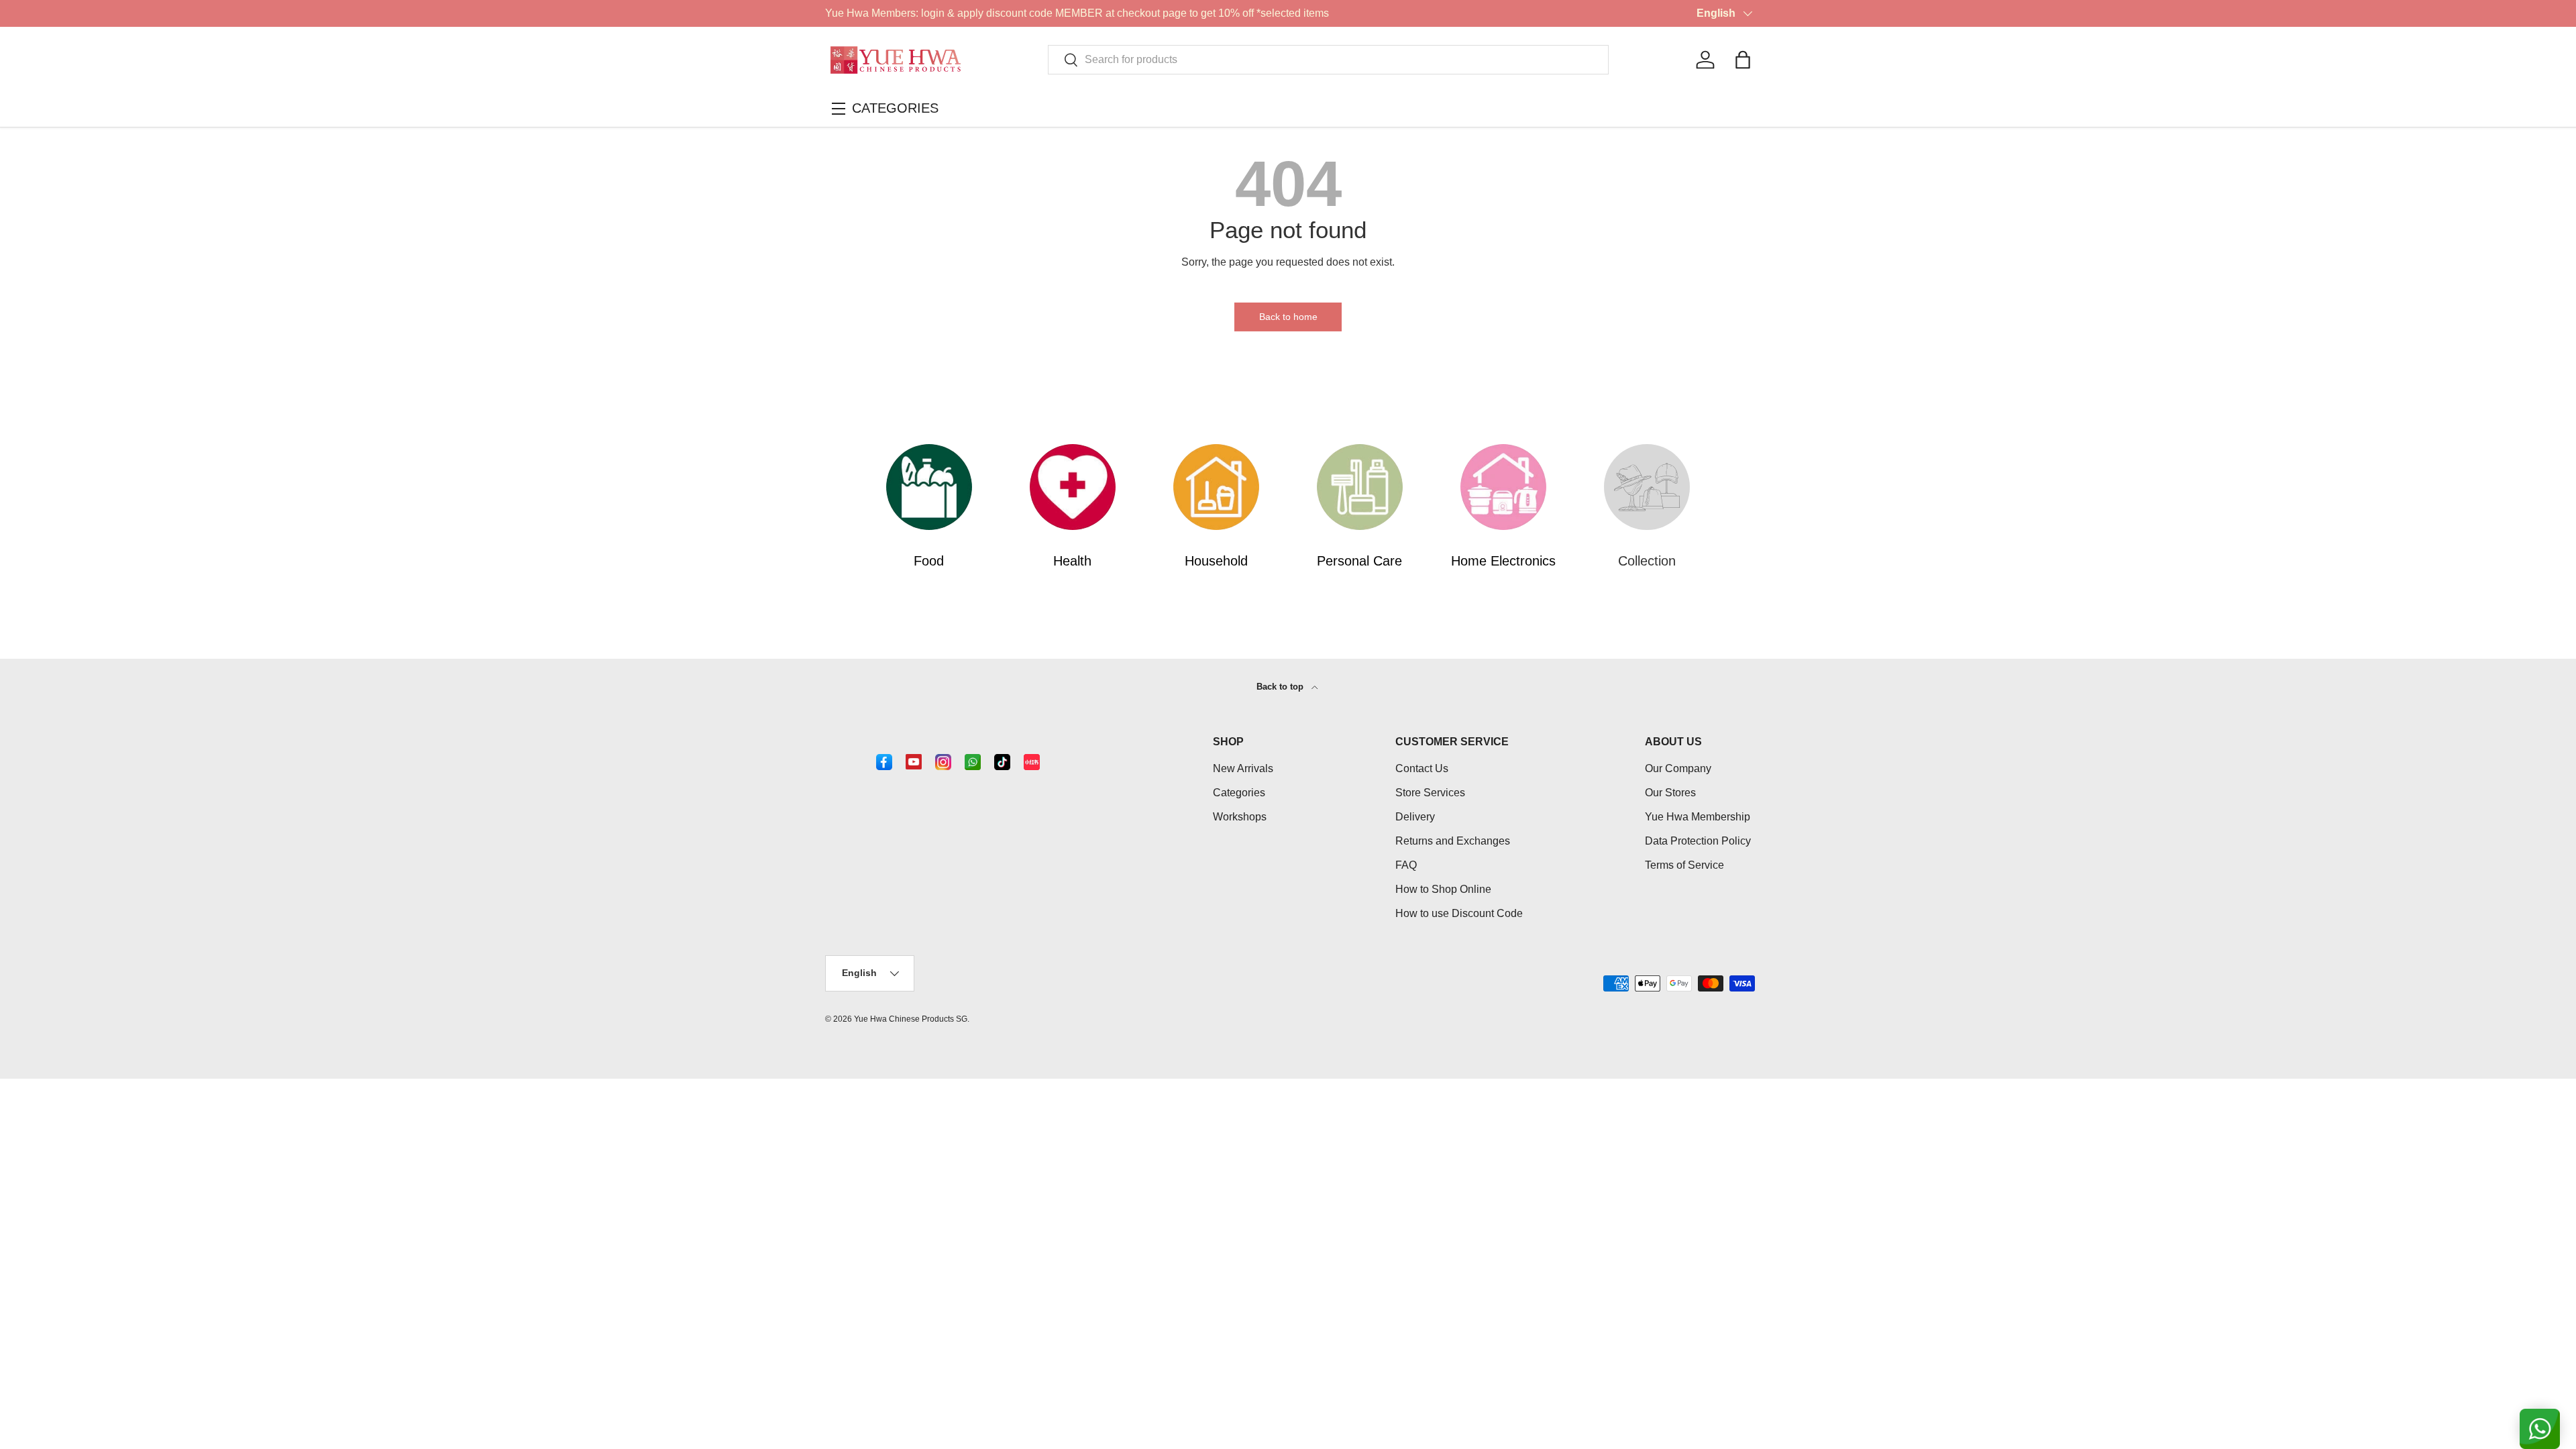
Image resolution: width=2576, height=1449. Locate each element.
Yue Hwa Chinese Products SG (911, 1019)
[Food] (929, 487)
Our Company (1678, 768)
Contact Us (1422, 768)
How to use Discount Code (1459, 913)
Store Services (1430, 793)
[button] (1743, 60)
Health (1072, 561)
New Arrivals (1243, 768)
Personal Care (1359, 561)
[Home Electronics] (1503, 487)
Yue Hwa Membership (1698, 817)
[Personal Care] (1360, 487)
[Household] (1216, 487)
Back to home (1288, 317)
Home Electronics (1503, 561)
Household (1216, 561)
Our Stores (1670, 793)
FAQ (1406, 865)
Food (929, 561)
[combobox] (1329, 60)
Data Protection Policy (1698, 841)
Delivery (1415, 817)
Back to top (1281, 687)
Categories (1239, 793)
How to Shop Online (1443, 889)
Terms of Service (1684, 865)
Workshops (1240, 817)
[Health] (1073, 487)
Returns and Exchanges (1453, 841)
